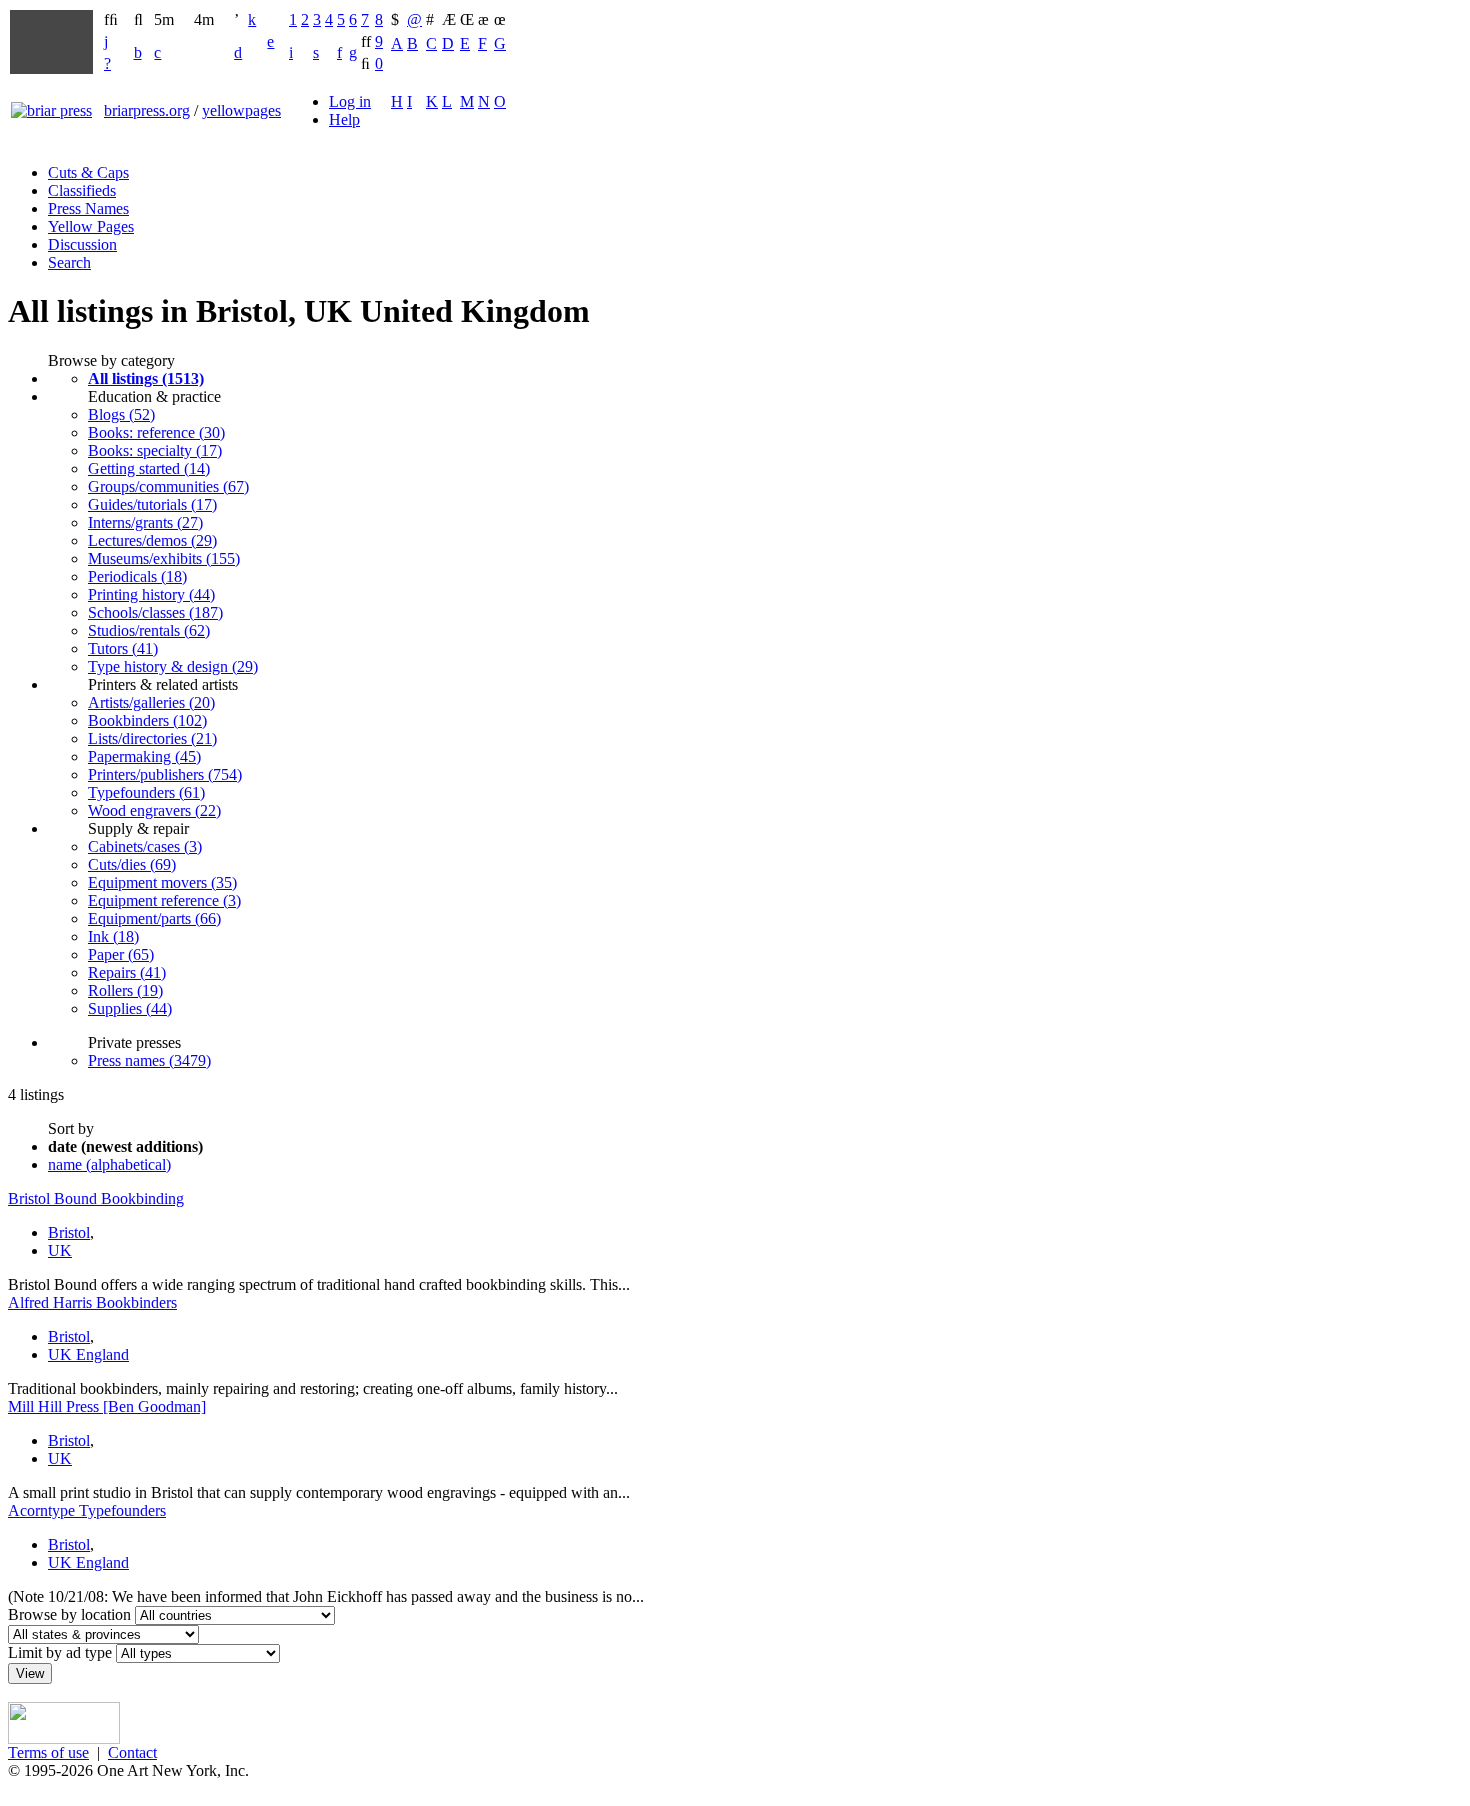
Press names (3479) (149, 1060)
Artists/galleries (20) (151, 702)
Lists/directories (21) (152, 738)
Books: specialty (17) (155, 450)
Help (344, 119)
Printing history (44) (151, 594)
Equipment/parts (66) (154, 918)
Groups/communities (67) (168, 486)
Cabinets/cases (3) (145, 846)
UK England (88, 1354)
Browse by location (69, 1614)
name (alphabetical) (109, 1164)
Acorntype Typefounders (87, 1510)
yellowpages (241, 110)
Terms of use (48, 1752)
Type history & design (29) (173, 666)
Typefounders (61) (146, 792)
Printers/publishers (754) (165, 774)
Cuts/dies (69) (132, 864)
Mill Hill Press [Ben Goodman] (107, 1406)
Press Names (88, 208)
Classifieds (82, 190)
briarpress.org (147, 110)
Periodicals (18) (137, 576)
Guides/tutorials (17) (152, 504)
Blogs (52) (121, 414)
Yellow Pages (91, 226)
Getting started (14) (149, 468)
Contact (132, 1752)
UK (60, 1250)
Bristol (69, 1232)
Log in (350, 101)
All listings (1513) (146, 378)
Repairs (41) (127, 972)
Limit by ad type (60, 1652)
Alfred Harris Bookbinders (92, 1302)
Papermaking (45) (144, 756)
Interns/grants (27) (145, 522)
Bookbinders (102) (147, 720)
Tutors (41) (123, 648)
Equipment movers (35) (162, 882)
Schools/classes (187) (155, 612)
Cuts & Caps (88, 172)
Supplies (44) (130, 1008)
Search (69, 262)
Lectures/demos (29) (152, 540)
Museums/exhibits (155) (164, 558)
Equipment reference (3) (164, 900)
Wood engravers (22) (154, 810)
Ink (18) (113, 936)
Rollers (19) (125, 990)
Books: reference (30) (156, 432)
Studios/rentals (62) (149, 630)
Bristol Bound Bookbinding (96, 1198)
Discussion (82, 244)
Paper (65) (121, 954)
